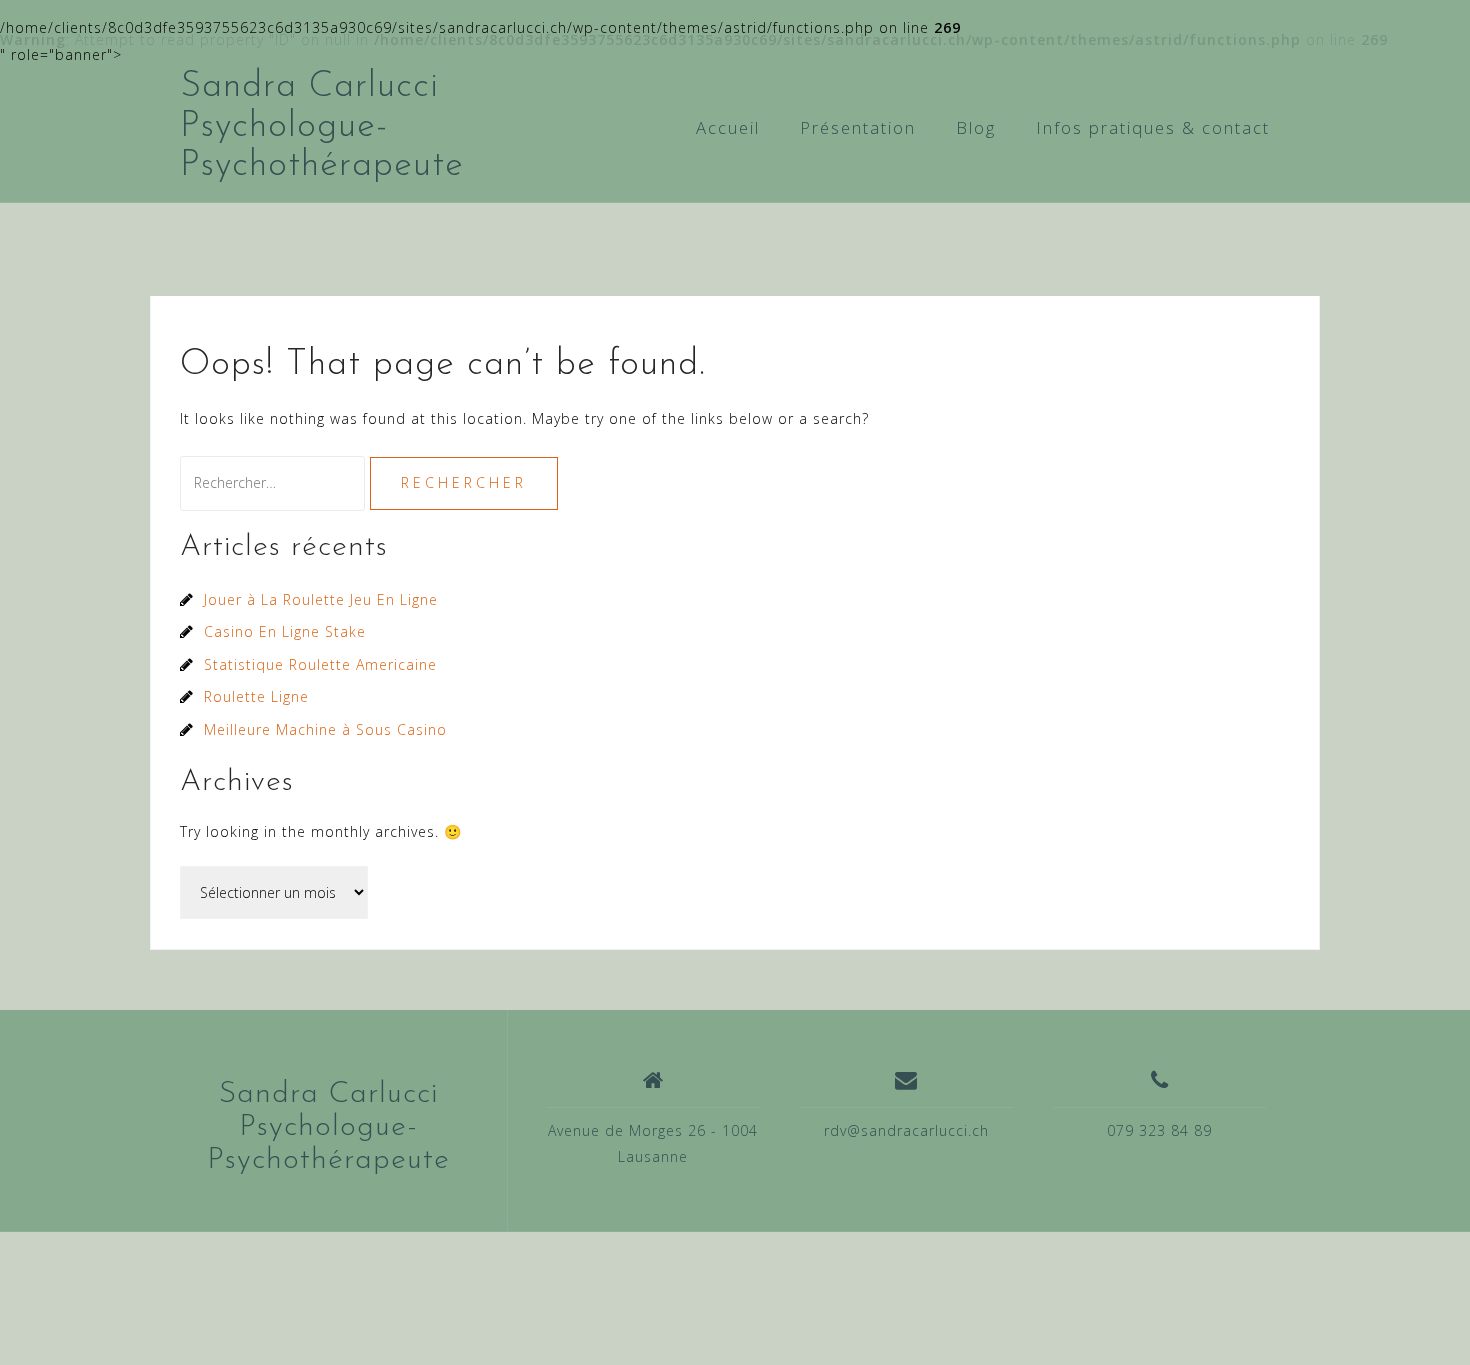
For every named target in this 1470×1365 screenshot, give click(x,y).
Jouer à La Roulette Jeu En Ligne (321, 599)
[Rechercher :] (275, 482)
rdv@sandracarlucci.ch (906, 1130)
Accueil (728, 127)
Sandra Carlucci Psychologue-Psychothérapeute (322, 126)
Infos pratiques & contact (1153, 127)
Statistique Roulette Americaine (320, 664)
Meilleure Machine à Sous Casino (325, 729)
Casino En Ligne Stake (285, 631)
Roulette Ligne (256, 696)
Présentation (858, 127)
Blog (976, 127)
